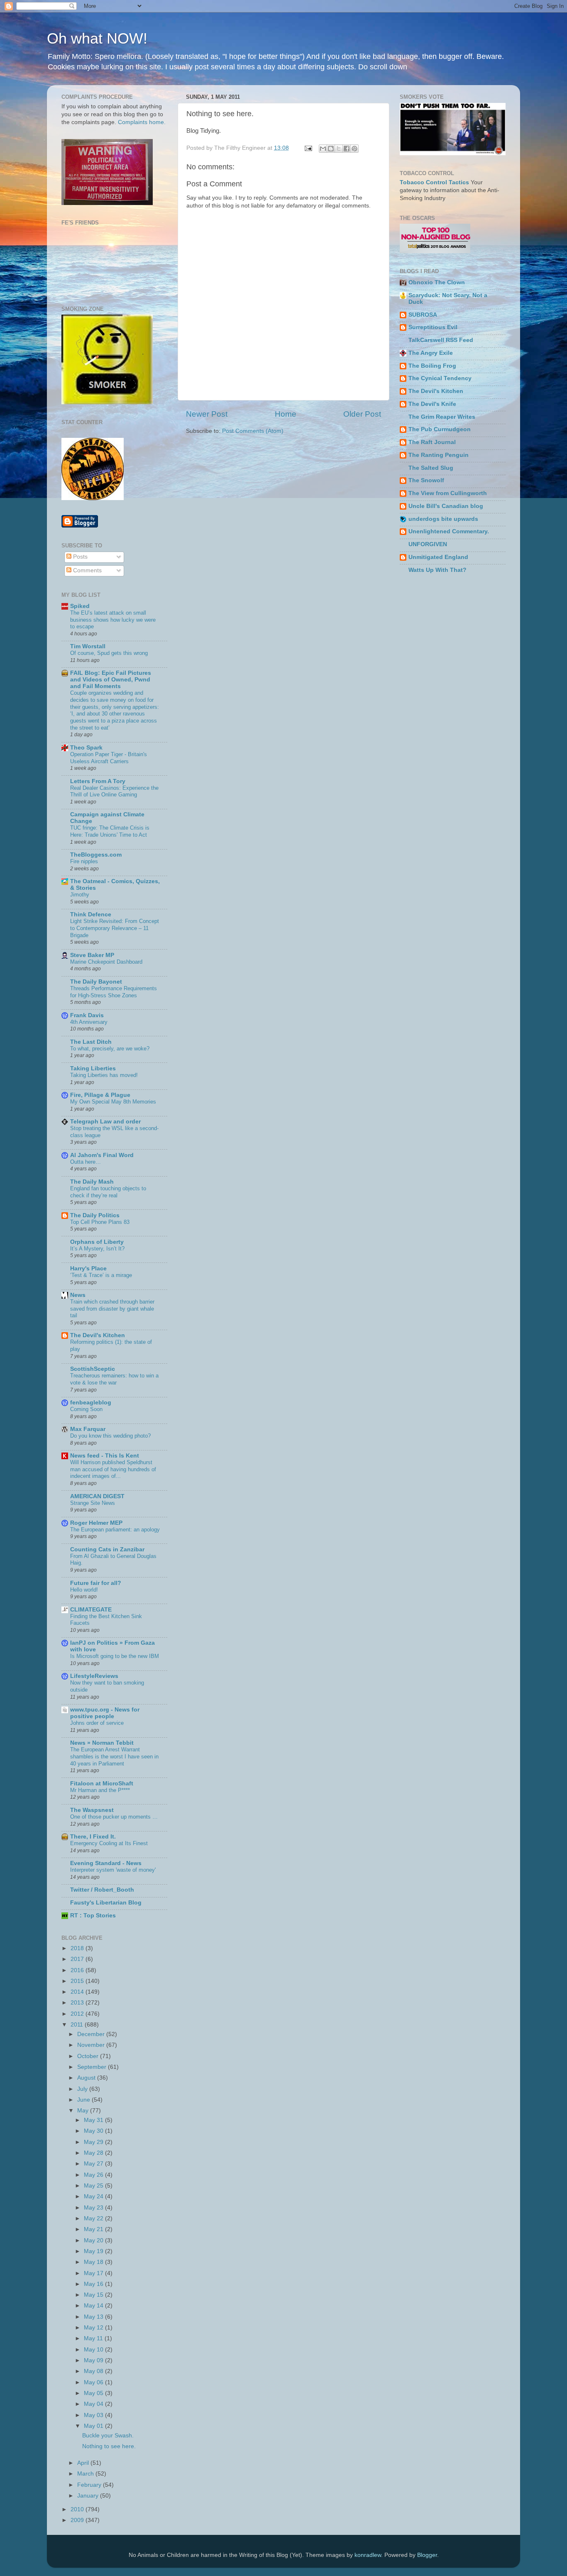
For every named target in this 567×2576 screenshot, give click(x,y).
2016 (78, 1970)
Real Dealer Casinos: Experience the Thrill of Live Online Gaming (114, 791)
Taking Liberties (93, 1068)
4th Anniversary (89, 1022)
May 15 (94, 2295)
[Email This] (323, 149)
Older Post (362, 414)
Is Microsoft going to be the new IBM (115, 1656)
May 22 (94, 2218)
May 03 (94, 2415)
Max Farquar (88, 1429)
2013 (78, 2003)
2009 (78, 2520)
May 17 (94, 2273)
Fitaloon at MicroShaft (102, 1784)
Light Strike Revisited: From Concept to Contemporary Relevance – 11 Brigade (115, 928)
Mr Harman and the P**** (100, 1790)
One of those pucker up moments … (114, 1817)
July (83, 2089)
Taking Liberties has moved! (104, 1075)
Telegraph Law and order (105, 1122)
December (92, 2034)
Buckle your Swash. (108, 2436)
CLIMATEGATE (91, 1610)
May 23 (94, 2208)
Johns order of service (97, 1723)
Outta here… (86, 1162)
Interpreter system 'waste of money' (113, 1870)
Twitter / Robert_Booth (102, 1890)
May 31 (94, 2120)
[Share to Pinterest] (354, 149)
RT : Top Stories (93, 1916)
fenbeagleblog (91, 1403)
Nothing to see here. (109, 2446)
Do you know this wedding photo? (110, 1436)
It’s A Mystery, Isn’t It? (97, 1249)
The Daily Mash (92, 1182)
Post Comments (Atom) (253, 431)
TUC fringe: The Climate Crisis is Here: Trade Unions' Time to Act (110, 831)
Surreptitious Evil (433, 327)
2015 (78, 1981)
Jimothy (80, 895)
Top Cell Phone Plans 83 (100, 1222)
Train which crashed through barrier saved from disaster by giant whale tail (112, 1309)
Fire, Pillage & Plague (100, 1095)
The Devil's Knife (432, 404)
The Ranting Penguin (439, 455)
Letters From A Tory (98, 781)
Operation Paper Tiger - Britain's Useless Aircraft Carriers (109, 758)
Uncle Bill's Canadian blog (446, 506)
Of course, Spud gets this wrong (109, 653)
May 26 (94, 2175)
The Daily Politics (95, 1215)
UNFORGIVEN (428, 544)
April (84, 2463)
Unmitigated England (438, 557)
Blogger (427, 2555)
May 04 (94, 2404)
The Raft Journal (432, 442)
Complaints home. (142, 122)
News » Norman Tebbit (102, 1743)
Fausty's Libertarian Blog (106, 1903)
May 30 (94, 2131)
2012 (78, 2014)
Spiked (80, 606)
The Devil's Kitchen (98, 1335)
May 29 (94, 2142)
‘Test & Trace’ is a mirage (101, 1275)
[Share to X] (339, 149)
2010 (78, 2509)
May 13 (94, 2317)
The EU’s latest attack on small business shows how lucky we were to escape (113, 620)
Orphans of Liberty (97, 1242)
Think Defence (91, 914)
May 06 (94, 2382)
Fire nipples (84, 861)
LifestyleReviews (94, 1676)
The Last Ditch (91, 1042)
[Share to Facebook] (347, 149)
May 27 (94, 2164)
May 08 (94, 2371)
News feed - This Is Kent (105, 1456)
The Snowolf (426, 480)
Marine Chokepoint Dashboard (106, 962)
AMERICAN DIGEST (97, 1496)
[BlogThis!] (331, 149)
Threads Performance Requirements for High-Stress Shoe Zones (114, 992)
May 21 (94, 2229)
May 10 (94, 2350)
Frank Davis (87, 1015)
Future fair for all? (96, 1583)
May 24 (94, 2196)
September (93, 2067)
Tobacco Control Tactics (434, 182)
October (89, 2056)
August (87, 2078)
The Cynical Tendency (440, 378)
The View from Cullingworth (448, 493)
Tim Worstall (88, 646)
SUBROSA (423, 315)
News (78, 1295)
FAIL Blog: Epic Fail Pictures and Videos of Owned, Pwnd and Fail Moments (111, 680)
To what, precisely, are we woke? (110, 1049)
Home (286, 414)
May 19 (94, 2251)
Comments (87, 570)
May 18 (94, 2262)
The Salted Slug (431, 468)
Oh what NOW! (97, 38)
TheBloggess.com (96, 855)
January (89, 2496)
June (84, 2100)
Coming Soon (86, 1409)
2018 (78, 1948)
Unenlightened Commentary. (449, 531)
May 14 (94, 2306)
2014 (78, 1992)
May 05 (94, 2393)
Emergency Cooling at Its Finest (109, 1843)
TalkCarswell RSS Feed (441, 340)
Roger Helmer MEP (96, 1523)
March (86, 2474)
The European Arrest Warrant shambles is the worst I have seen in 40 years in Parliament (114, 1756)
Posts (79, 557)
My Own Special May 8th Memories (113, 1102)
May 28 (94, 2153)
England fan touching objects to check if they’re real (108, 1192)
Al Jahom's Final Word (102, 1155)
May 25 (94, 2186)
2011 (78, 2025)
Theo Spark (86, 748)
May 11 (94, 2338)
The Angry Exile (431, 353)
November (92, 2045)
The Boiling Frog (432, 366)
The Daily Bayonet (96, 982)
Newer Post (207, 414)
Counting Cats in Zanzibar (107, 1549)
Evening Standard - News (106, 1863)
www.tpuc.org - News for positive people (105, 1713)
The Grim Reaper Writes (442, 417)
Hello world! (84, 1590)
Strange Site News (93, 1503)
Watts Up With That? (437, 570)
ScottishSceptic (93, 1369)
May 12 (94, 2328)
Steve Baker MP (92, 955)
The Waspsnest (92, 1810)
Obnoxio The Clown (437, 282)
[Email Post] (308, 148)
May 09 (94, 2360)
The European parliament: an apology (115, 1530)
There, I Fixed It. (93, 1837)
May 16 (94, 2284)
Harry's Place (88, 1268)
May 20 (94, 2240)
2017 (78, 1959)
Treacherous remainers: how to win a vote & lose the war (114, 1379)
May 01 (94, 2426)
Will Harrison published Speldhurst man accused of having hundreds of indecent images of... (113, 1469)
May (84, 2111)
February (90, 2485)
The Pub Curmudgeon (440, 429)
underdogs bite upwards (443, 519)
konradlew (368, 2555)
